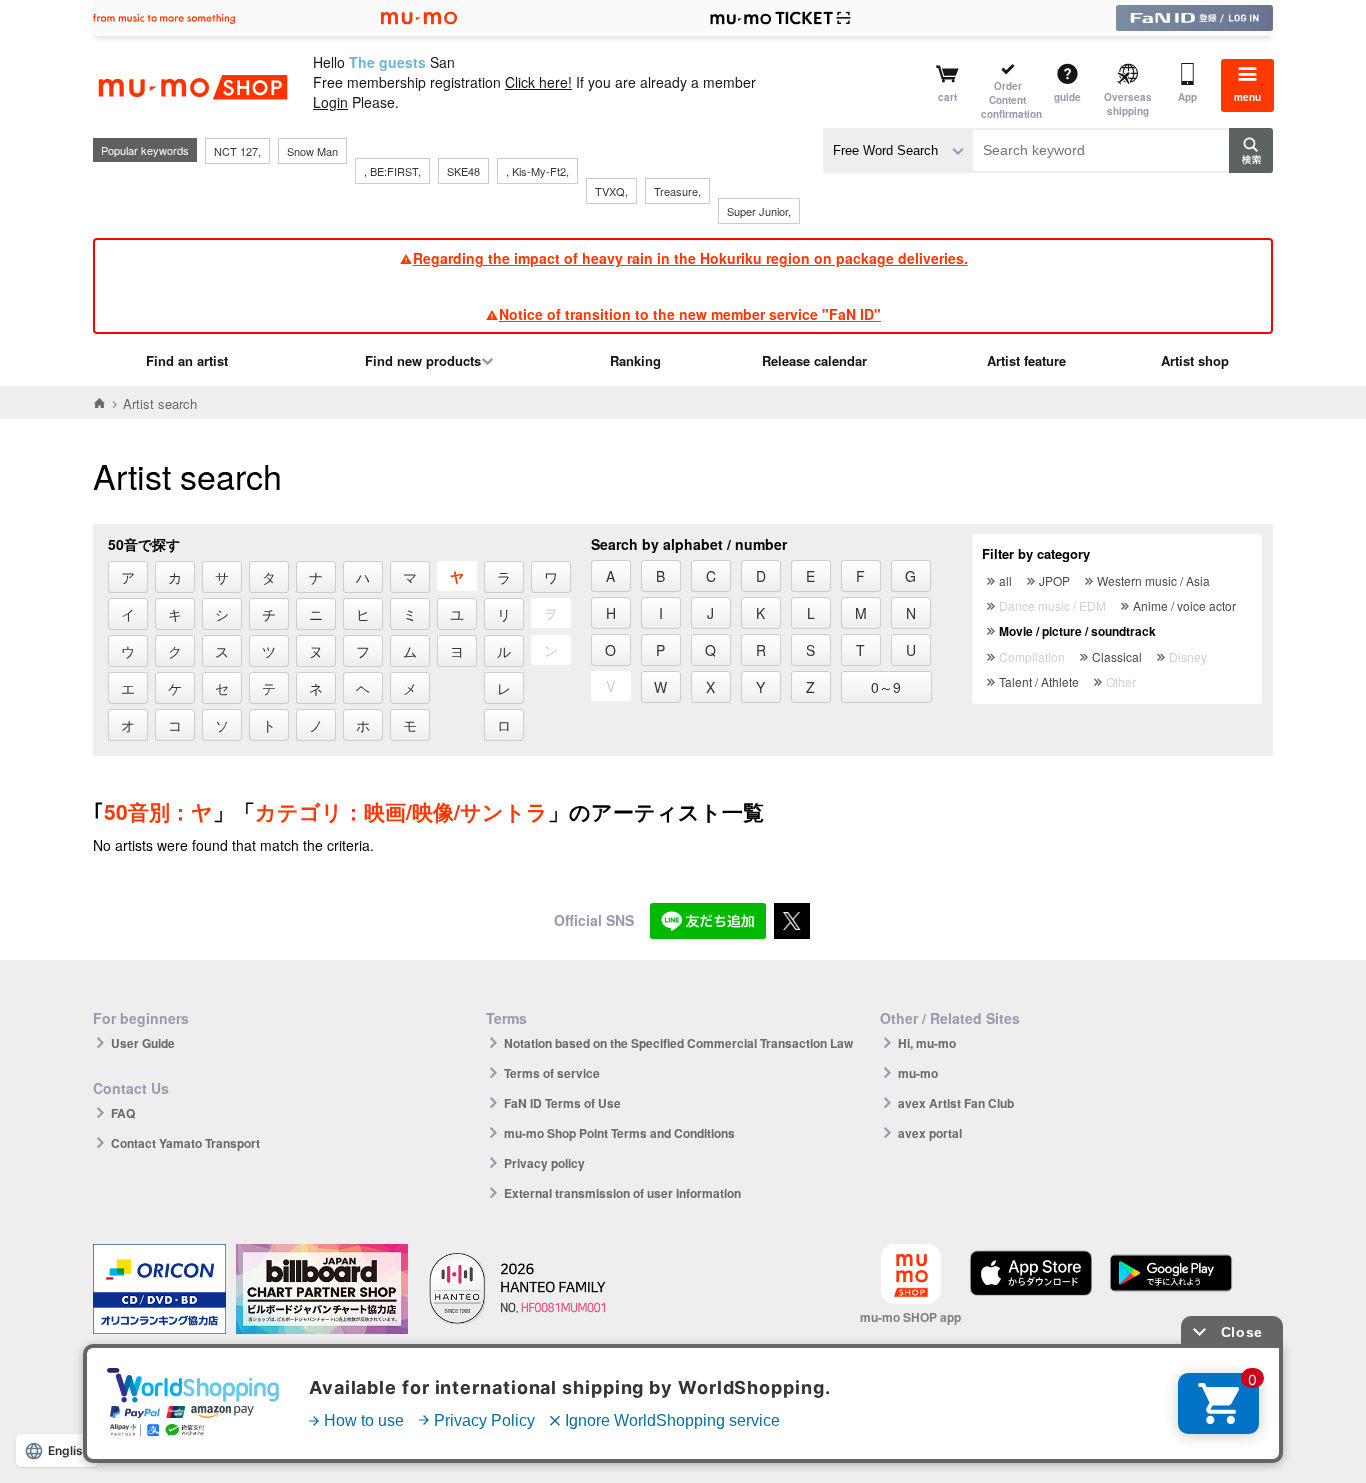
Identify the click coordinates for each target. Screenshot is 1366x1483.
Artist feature (1026, 360)
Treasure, (677, 191)
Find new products (423, 360)
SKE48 (463, 171)
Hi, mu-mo (927, 1043)
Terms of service (552, 1073)
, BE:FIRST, (392, 171)
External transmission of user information (622, 1193)
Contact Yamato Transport (185, 1143)
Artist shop (1195, 360)
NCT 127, (237, 151)
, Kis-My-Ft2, (537, 171)
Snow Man (312, 151)
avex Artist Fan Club (956, 1103)
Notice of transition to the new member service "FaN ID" (690, 314)
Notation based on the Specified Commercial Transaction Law (678, 1043)
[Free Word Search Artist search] (898, 150)
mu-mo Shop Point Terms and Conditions (619, 1133)
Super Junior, (759, 211)
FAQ (123, 1113)
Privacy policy (544, 1163)
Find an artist (187, 360)
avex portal (930, 1133)
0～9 (886, 687)
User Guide (143, 1043)
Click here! (538, 82)
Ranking (635, 360)
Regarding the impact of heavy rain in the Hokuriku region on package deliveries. (690, 258)
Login (330, 102)
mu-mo (918, 1073)
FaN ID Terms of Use (562, 1103)
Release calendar (814, 360)
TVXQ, (611, 191)
